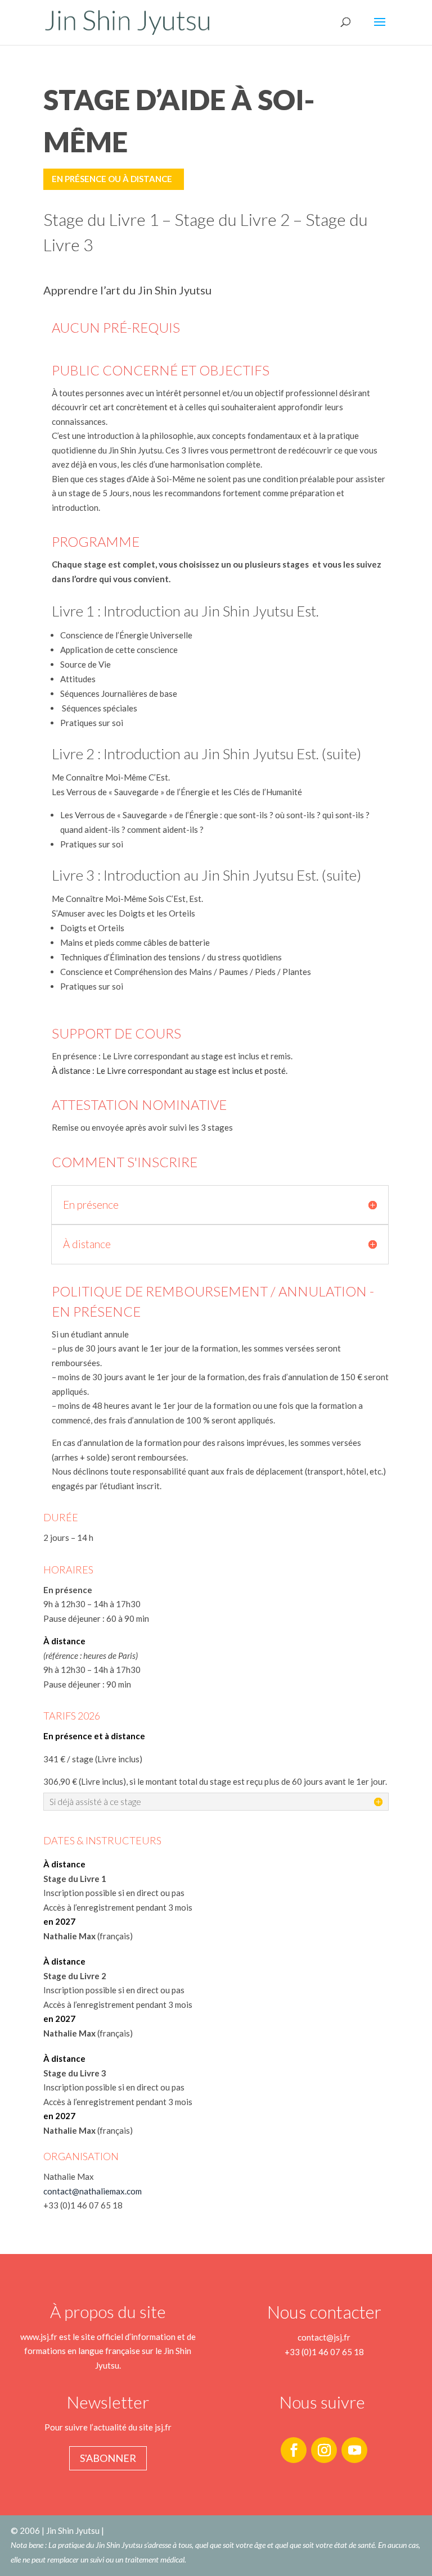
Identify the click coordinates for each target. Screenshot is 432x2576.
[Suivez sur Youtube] (354, 2450)
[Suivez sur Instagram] (324, 2450)
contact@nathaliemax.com (93, 2191)
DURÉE (61, 1517)
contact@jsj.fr (324, 2337)
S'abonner (108, 2458)
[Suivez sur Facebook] (294, 2450)
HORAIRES (68, 1570)
